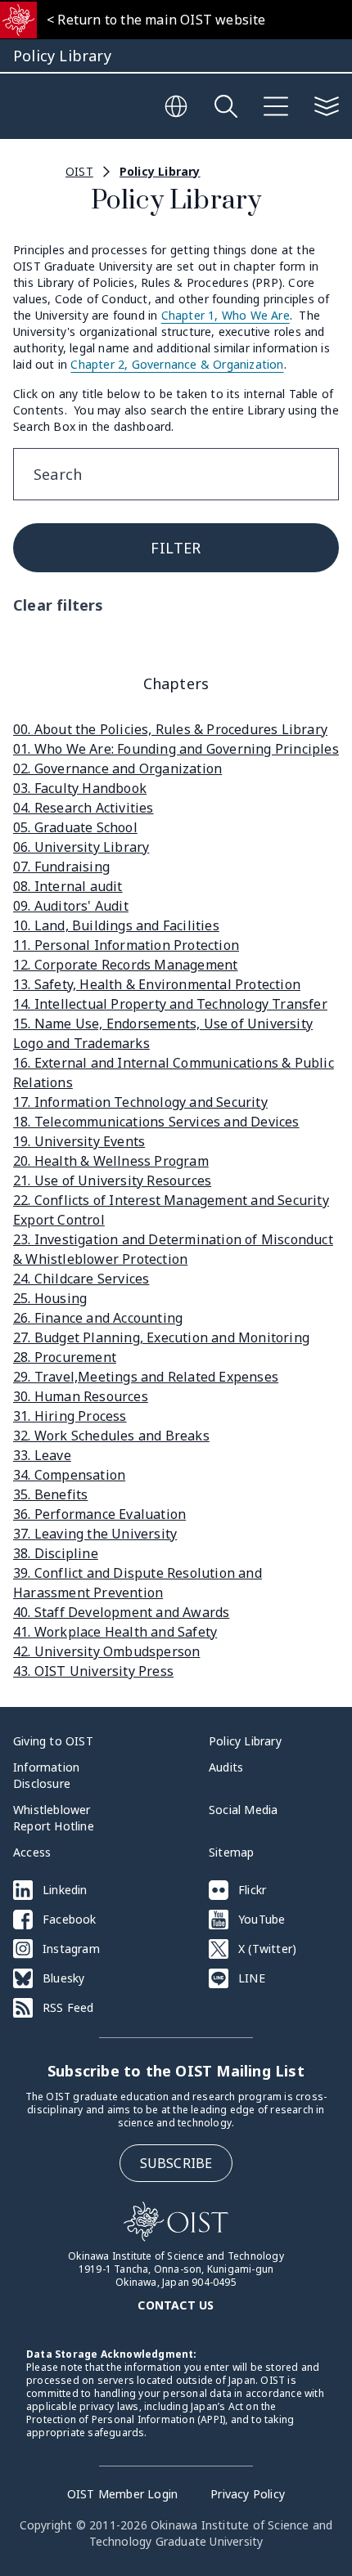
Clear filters (59, 605)
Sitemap (231, 1852)
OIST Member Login (122, 2494)
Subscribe (176, 2163)
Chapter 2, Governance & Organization (177, 364)
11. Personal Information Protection (126, 945)
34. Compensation (69, 1475)
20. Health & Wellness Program (111, 1161)
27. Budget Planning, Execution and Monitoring (161, 1337)
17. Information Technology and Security (140, 1102)
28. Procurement (65, 1357)
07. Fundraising (61, 867)
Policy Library (160, 171)
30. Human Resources (81, 1396)
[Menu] (276, 106)
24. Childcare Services (81, 1279)
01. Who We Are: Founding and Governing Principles (176, 749)
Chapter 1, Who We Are (226, 315)
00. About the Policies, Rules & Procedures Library (170, 729)
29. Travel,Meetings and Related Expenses (146, 1377)
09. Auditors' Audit (71, 906)
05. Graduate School (75, 827)
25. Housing (50, 1298)
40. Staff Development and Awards (121, 1612)
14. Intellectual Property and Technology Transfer (170, 1004)
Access (32, 1852)
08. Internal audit (68, 886)
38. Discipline (56, 1553)
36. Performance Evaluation (99, 1514)
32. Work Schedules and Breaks (111, 1436)
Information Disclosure (46, 1775)
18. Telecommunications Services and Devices (156, 1122)
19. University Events (79, 1141)
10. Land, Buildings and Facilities (116, 925)
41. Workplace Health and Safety (115, 1632)
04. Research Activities (83, 808)
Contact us (176, 2305)
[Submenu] (327, 106)
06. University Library (81, 847)
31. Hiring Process (70, 1416)
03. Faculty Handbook (80, 788)
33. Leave (42, 1455)
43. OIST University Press (93, 1671)
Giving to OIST (53, 1741)
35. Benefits (50, 1494)
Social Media (243, 1810)
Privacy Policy (248, 2494)
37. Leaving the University (95, 1534)
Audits (226, 1767)
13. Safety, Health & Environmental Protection (157, 984)
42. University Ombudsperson (106, 1651)
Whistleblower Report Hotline (54, 1818)
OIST (79, 171)
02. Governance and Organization (117, 768)
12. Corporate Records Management (125, 965)
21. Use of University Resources (112, 1180)
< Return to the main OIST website (156, 20)
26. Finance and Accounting (98, 1318)
